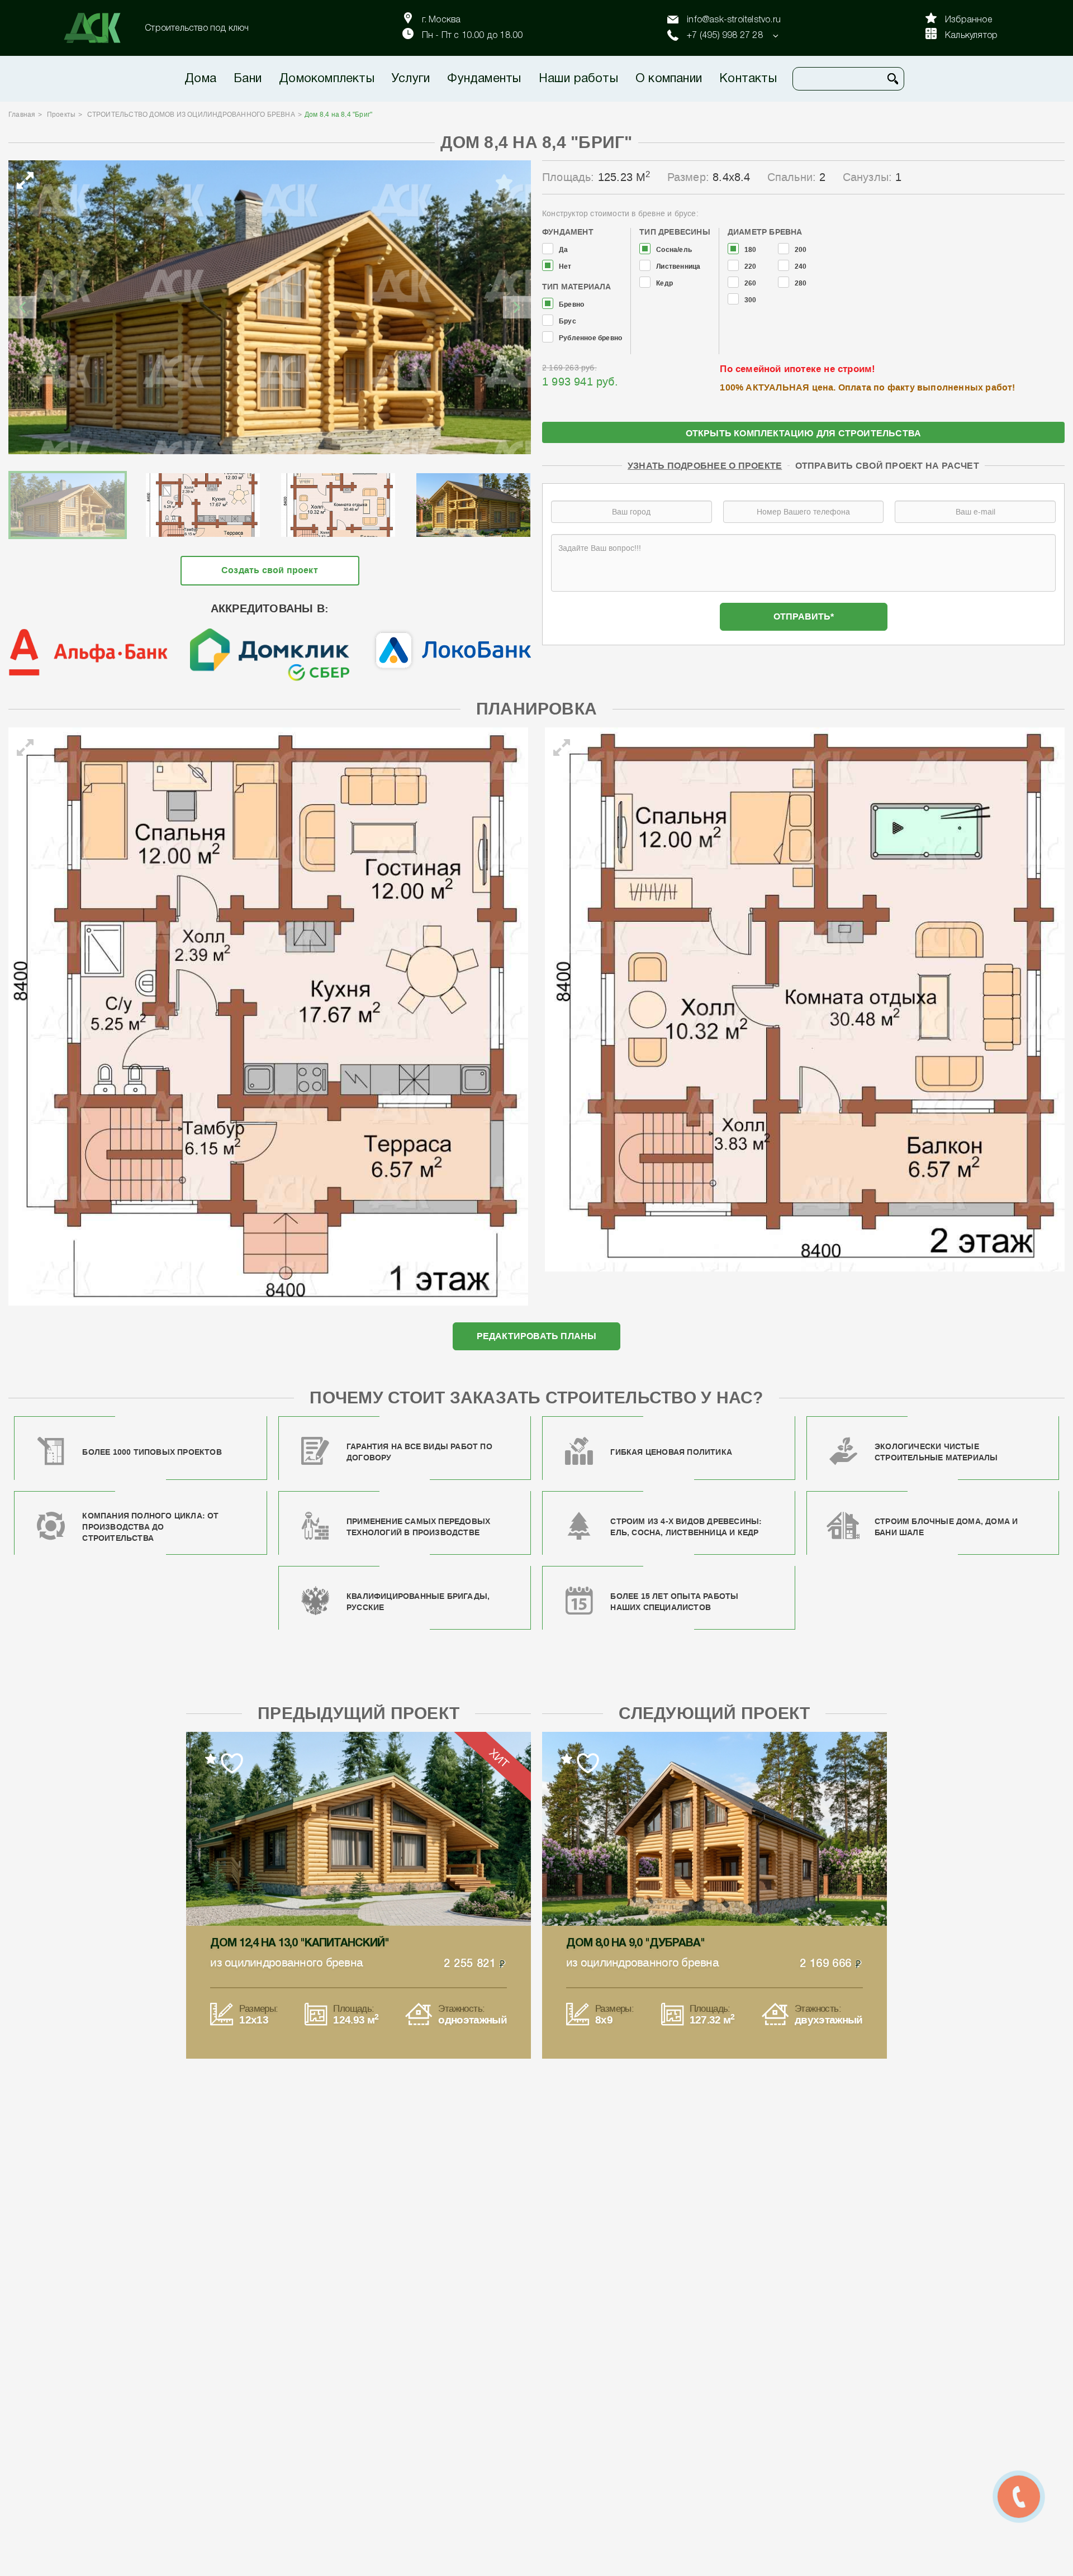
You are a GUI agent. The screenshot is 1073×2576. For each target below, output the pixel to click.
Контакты (748, 79)
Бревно (571, 305)
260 (751, 284)
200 (801, 250)
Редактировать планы (537, 1336)
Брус (568, 322)
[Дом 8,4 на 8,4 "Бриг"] (270, 307)
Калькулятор (971, 36)
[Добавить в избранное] (504, 183)
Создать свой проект (270, 570)
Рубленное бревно (590, 338)
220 (751, 267)
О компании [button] (669, 79)
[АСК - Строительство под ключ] (99, 28)
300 (751, 300)
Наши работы (578, 79)
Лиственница (678, 267)
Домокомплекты (327, 79)
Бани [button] (248, 79)
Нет (565, 267)
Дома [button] (200, 79)
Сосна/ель (674, 250)
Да (563, 250)
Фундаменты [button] (484, 79)
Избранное (968, 20)
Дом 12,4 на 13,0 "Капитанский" (300, 1944)
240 (801, 267)
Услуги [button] (411, 79)
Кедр (664, 284)
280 (801, 284)
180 (751, 250)
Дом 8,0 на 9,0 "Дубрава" (635, 1944)
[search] (893, 79)
